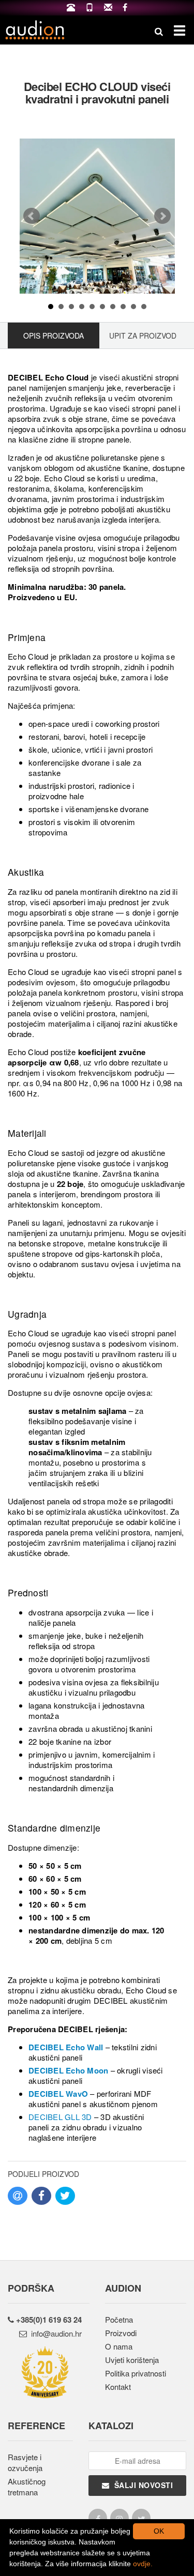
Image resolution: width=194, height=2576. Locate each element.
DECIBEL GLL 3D (60, 2117)
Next (162, 216)
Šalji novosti (141, 2485)
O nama (119, 2346)
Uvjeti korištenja (132, 2360)
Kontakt (118, 2387)
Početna (119, 2319)
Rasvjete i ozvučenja (25, 2462)
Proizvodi (121, 2333)
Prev (32, 216)
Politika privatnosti (136, 2373)
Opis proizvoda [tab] (54, 336)
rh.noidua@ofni (54, 2333)
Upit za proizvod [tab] (143, 336)
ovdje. (143, 2564)
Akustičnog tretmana (27, 2487)
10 (144, 307)
